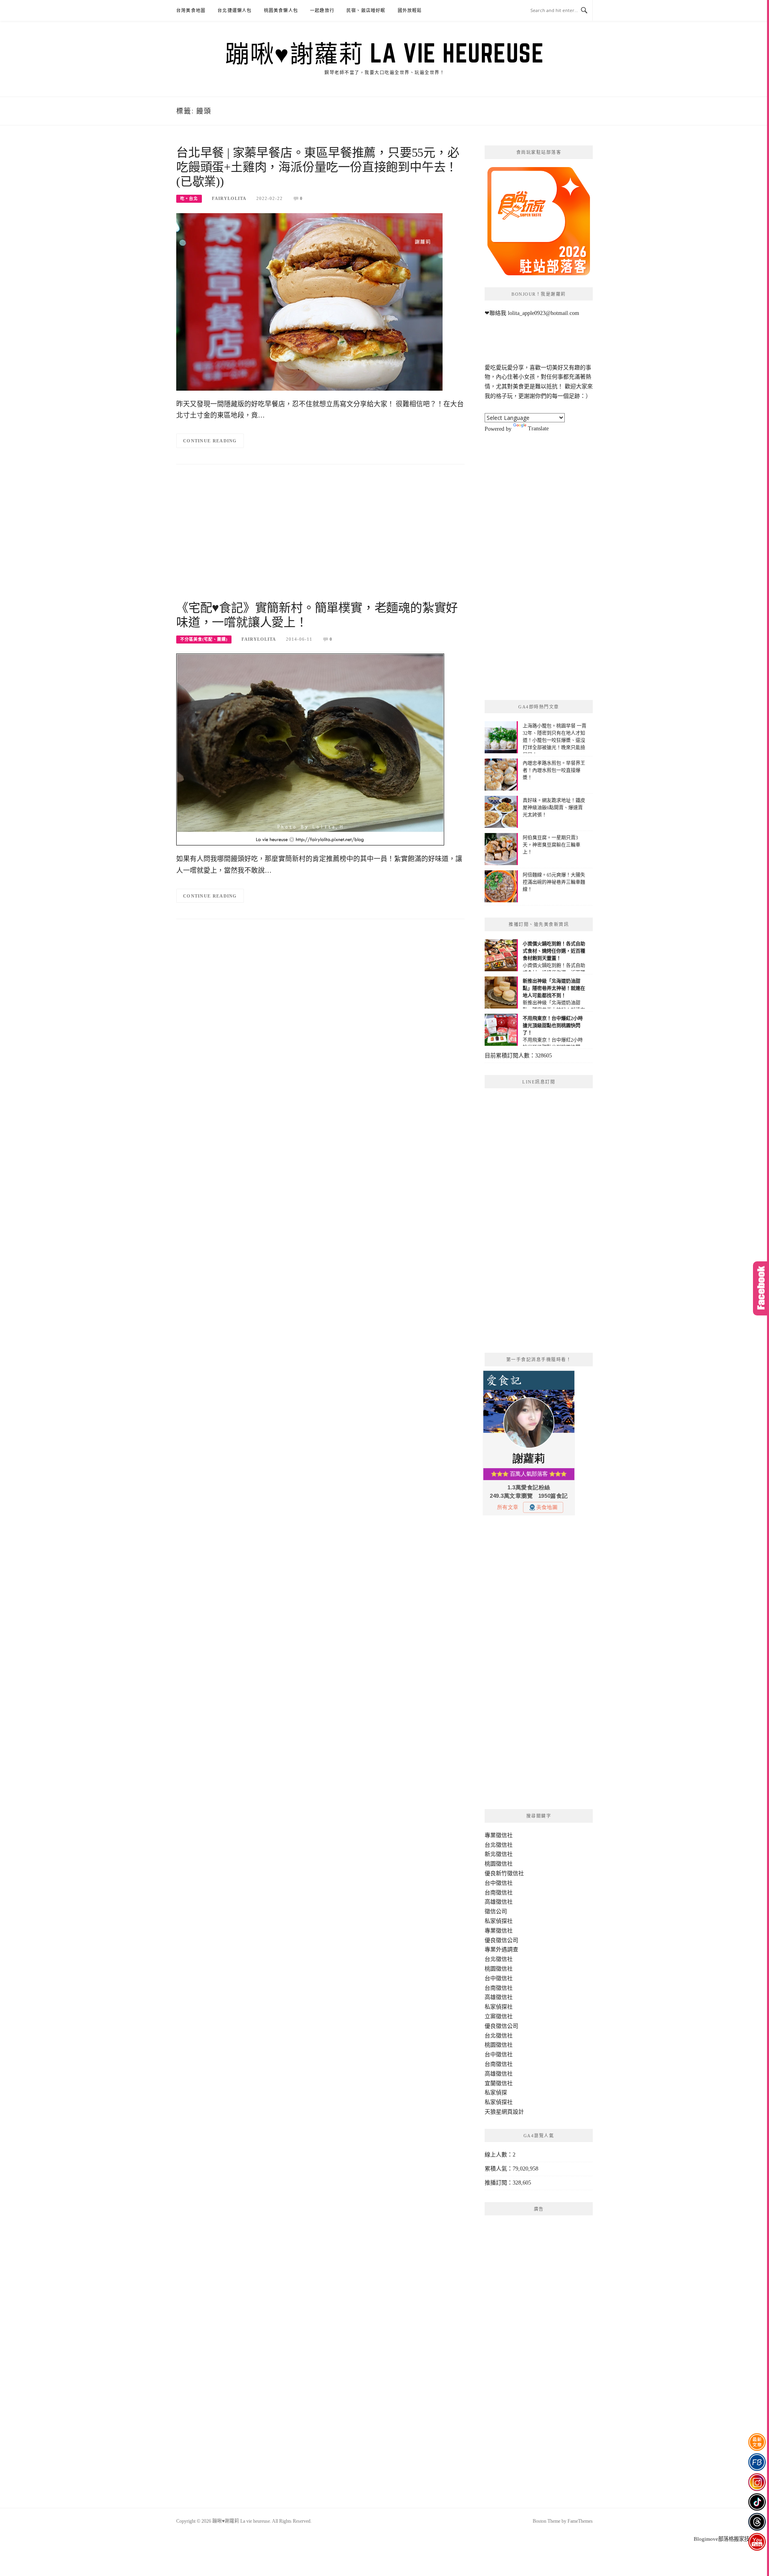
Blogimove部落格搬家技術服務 (729, 2539)
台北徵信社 (499, 1845)
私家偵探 (496, 2093)
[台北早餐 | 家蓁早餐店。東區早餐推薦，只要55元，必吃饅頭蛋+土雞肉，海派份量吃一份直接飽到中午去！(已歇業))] (309, 302)
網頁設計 (513, 2112)
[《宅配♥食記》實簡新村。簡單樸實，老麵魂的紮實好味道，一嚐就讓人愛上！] (310, 749)
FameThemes (580, 2521)
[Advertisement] (320, 537)
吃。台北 (189, 199)
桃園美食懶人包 (281, 10)
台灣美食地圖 (191, 10)
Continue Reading (210, 441)
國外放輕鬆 (410, 10)
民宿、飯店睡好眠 (366, 10)
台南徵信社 (499, 1893)
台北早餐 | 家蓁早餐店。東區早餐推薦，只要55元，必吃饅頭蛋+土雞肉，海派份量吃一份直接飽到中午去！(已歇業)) (318, 167)
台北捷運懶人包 (235, 10)
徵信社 (504, 1835)
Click (761, 1288)
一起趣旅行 (322, 10)
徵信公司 (496, 1911)
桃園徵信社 (499, 1864)
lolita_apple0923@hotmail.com (544, 313)
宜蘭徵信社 (499, 2083)
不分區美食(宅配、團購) (204, 639)
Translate (538, 429)
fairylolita (229, 198)
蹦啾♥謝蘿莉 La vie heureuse (384, 53)
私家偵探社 (499, 1921)
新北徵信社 (499, 1854)
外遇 (501, 1950)
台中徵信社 (499, 1883)
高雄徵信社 (499, 1902)
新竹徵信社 (510, 1873)
